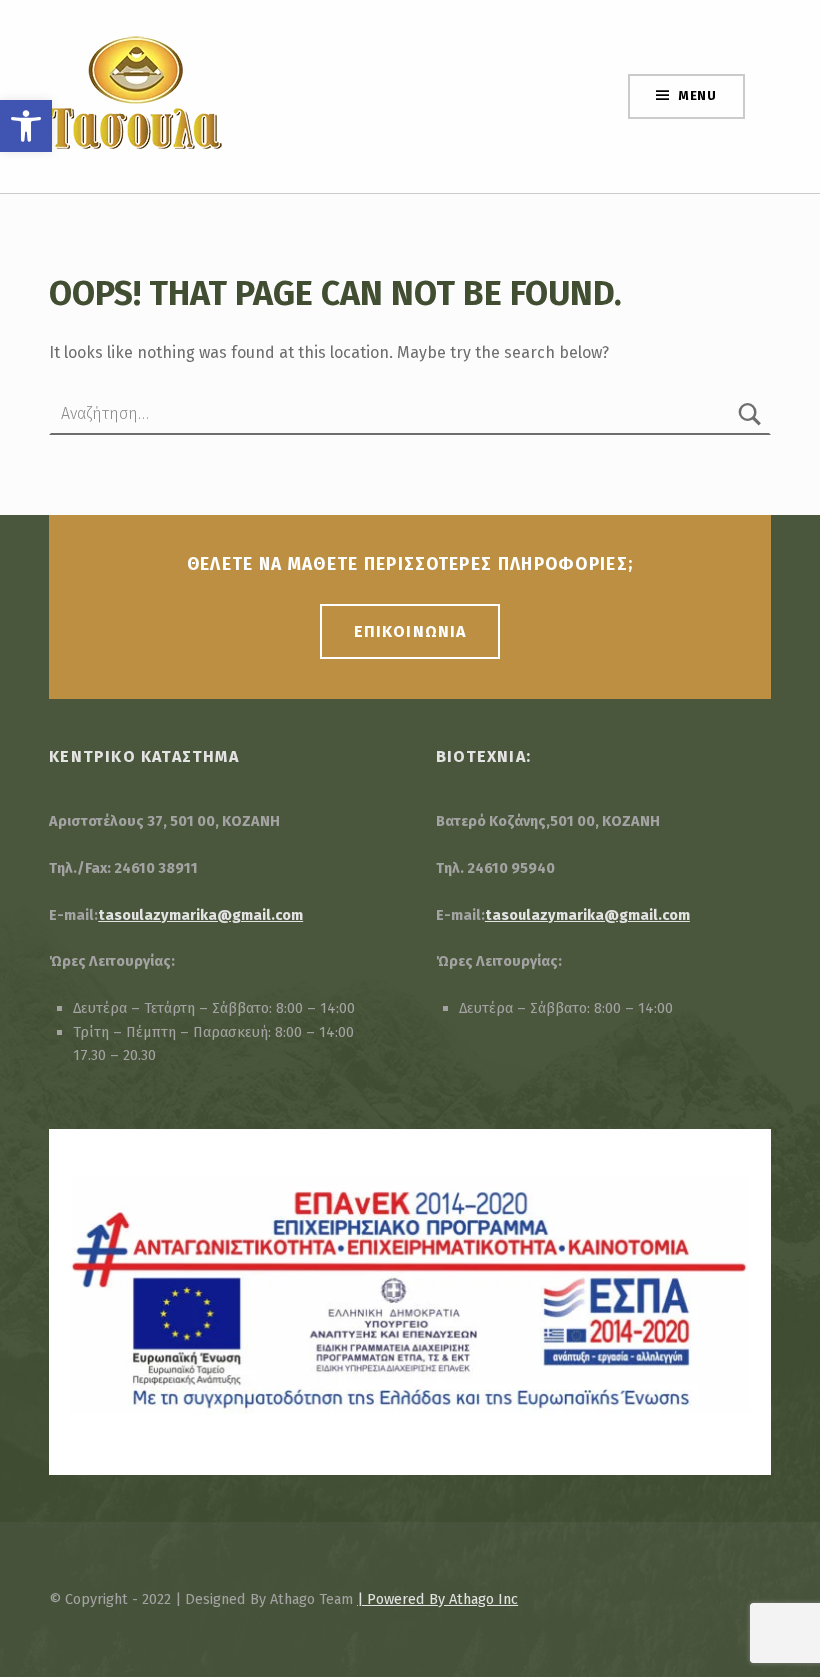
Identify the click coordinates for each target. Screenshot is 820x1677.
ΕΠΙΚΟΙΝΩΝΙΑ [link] (409, 631)
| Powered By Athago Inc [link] (437, 1599)
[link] (26, 126)
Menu (697, 95)
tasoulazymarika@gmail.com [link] (200, 915)
